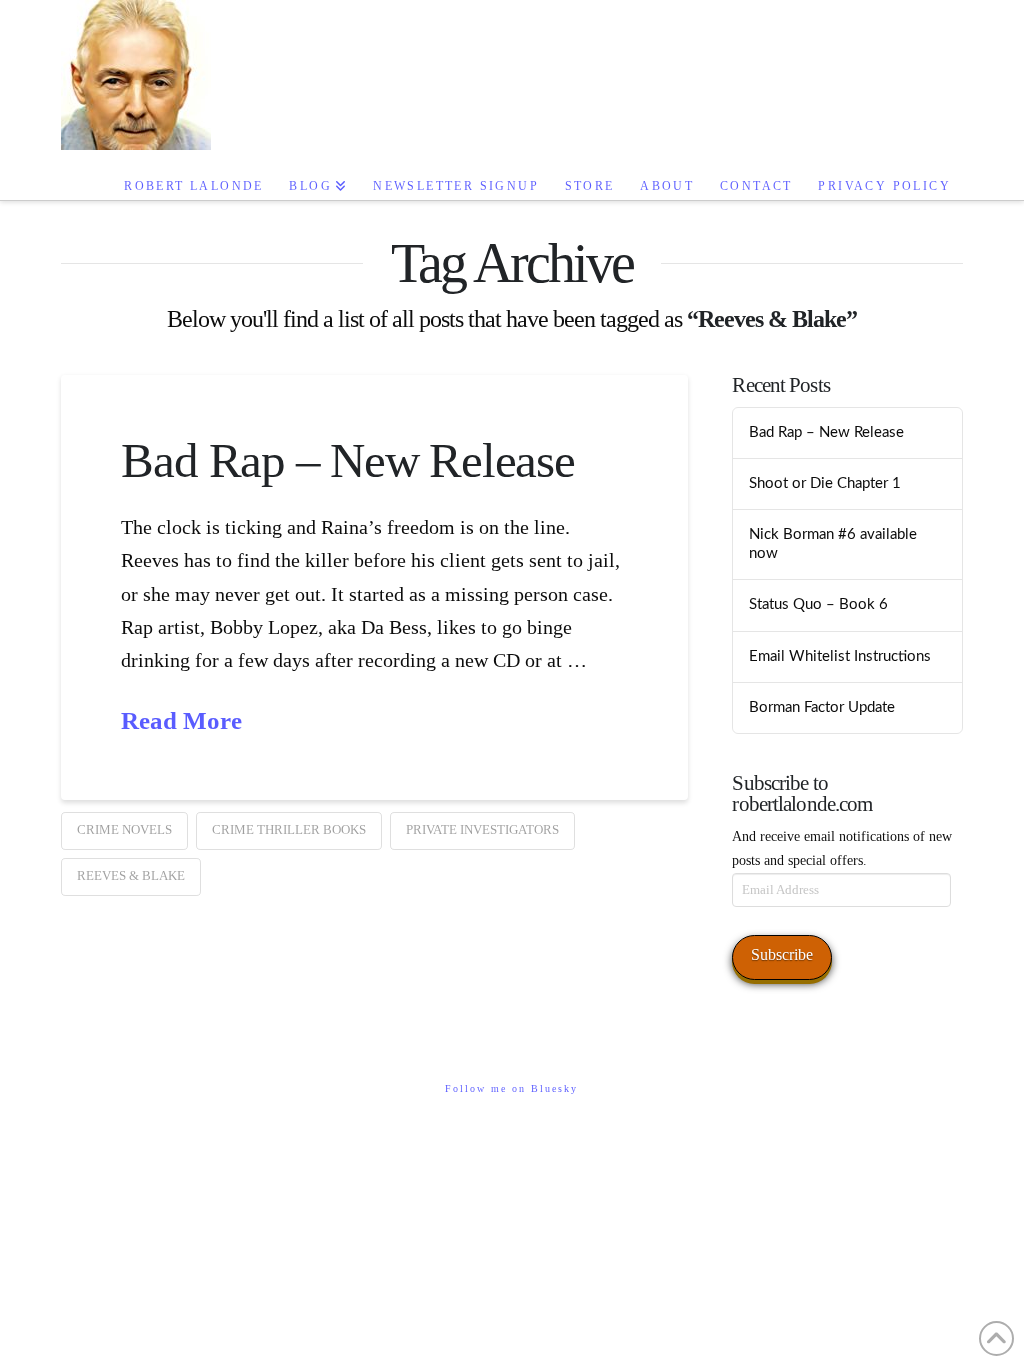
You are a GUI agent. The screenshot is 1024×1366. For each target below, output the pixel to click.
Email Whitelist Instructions (840, 656)
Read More (181, 720)
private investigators (482, 829)
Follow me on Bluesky (511, 1088)
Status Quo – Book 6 (818, 604)
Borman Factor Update (822, 707)
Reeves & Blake (131, 875)
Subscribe (782, 954)
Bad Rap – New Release (347, 460)
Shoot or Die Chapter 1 (825, 483)
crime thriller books (289, 829)
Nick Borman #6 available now (833, 544)
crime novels (124, 829)
